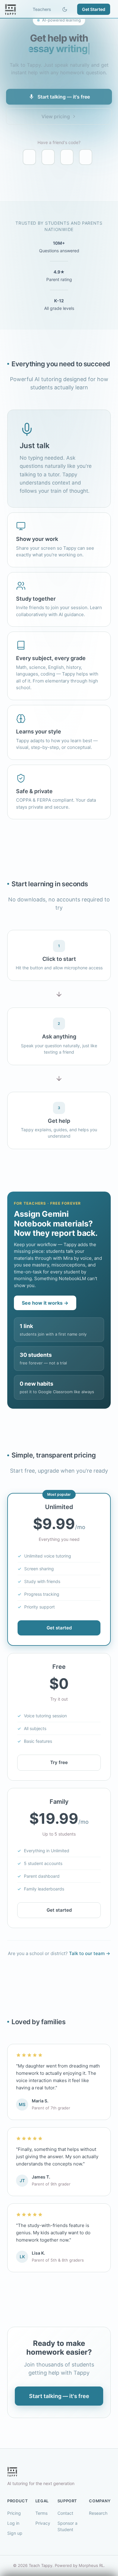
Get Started (94, 9)
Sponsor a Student (67, 2526)
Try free (59, 1762)
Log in (13, 2523)
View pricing (56, 116)
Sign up (15, 2533)
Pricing (14, 2513)
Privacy (43, 2523)
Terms (41, 2513)
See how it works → (45, 1303)
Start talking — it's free (64, 97)
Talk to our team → (90, 1953)
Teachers (42, 9)
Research (98, 2513)
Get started (59, 1628)
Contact (65, 2513)
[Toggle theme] (65, 9)
